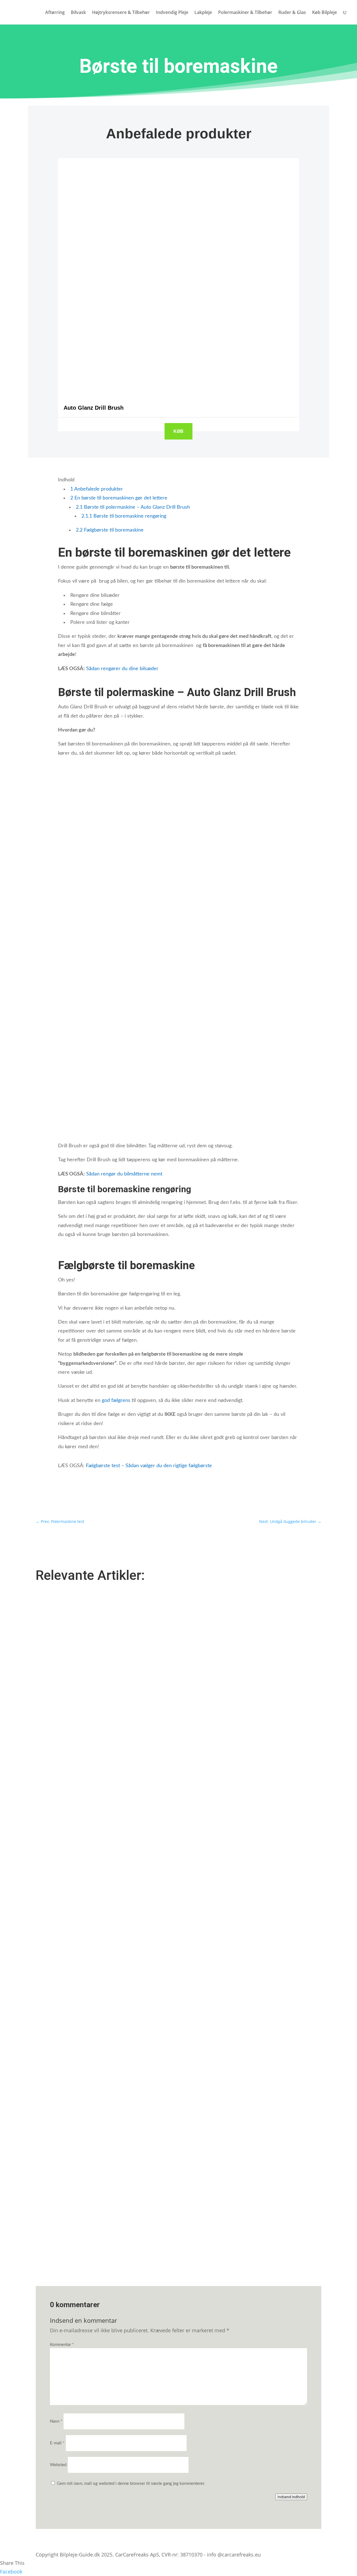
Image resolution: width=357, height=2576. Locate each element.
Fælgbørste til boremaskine (110, 530)
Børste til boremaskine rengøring (124, 516)
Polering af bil (54, 1999)
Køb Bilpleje (325, 13)
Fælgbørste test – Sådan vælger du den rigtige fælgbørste (149, 1466)
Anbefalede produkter (97, 489)
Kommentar (62, 2345)
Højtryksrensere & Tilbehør (121, 13)
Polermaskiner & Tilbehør (245, 13)
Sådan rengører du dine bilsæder (122, 669)
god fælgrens (116, 1401)
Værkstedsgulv (55, 1782)
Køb (178, 431)
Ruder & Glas (292, 13)
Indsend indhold (291, 2497)
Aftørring (55, 13)
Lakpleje (203, 13)
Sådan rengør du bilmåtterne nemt (125, 1174)
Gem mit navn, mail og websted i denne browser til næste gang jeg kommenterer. (131, 2484)
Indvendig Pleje (172, 13)
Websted (58, 2465)
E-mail (57, 2443)
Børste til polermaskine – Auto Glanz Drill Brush (133, 507)
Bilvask (78, 13)
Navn (56, 2421)
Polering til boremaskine (64, 2216)
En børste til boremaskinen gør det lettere (119, 498)
